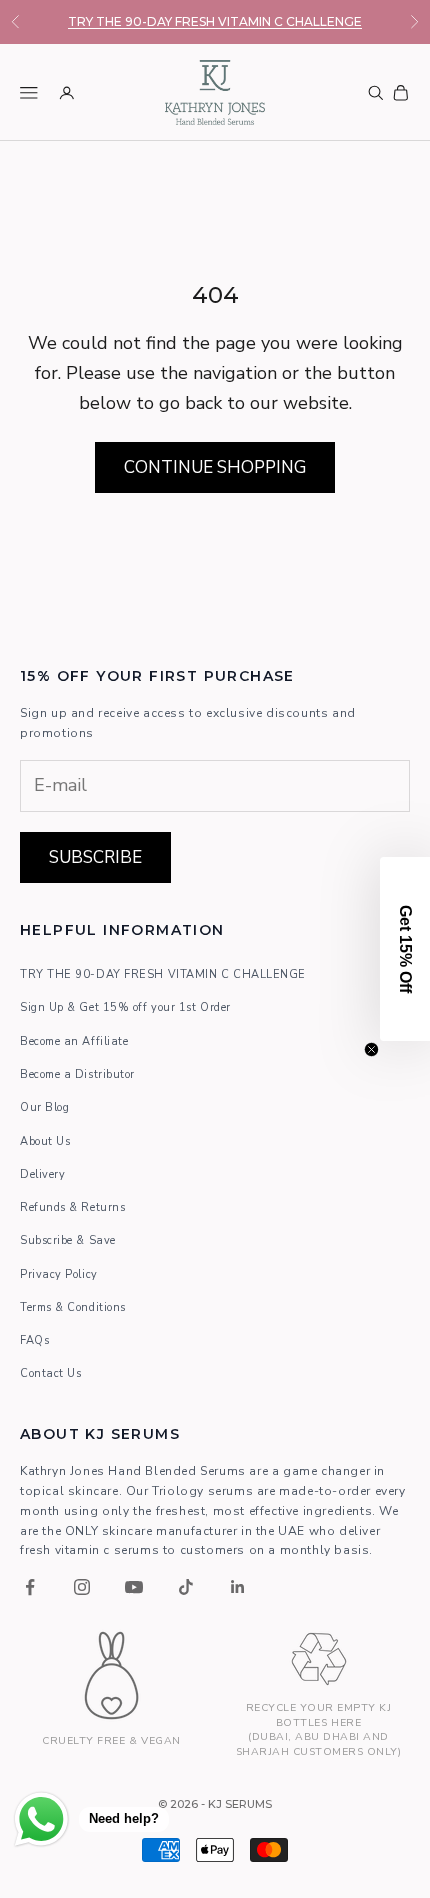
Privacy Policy (59, 1274)
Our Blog (44, 1107)
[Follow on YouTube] (134, 1587)
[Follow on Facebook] (30, 1587)
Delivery (42, 1174)
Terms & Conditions (73, 1307)
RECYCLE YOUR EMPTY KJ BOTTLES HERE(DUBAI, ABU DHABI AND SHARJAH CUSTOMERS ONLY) (319, 1729)
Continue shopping (215, 467)
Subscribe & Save (68, 1240)
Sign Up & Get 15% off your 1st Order (125, 1007)
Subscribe (95, 857)
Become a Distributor (77, 1074)
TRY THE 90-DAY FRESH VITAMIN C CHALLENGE (215, 21)
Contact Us (51, 1373)
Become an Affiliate (74, 1041)
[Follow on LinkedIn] (238, 1587)
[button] (405, 949)
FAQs (34, 1340)
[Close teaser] (371, 1049)
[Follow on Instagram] (82, 1587)
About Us (45, 1141)
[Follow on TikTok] (186, 1587)
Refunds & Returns (72, 1207)
